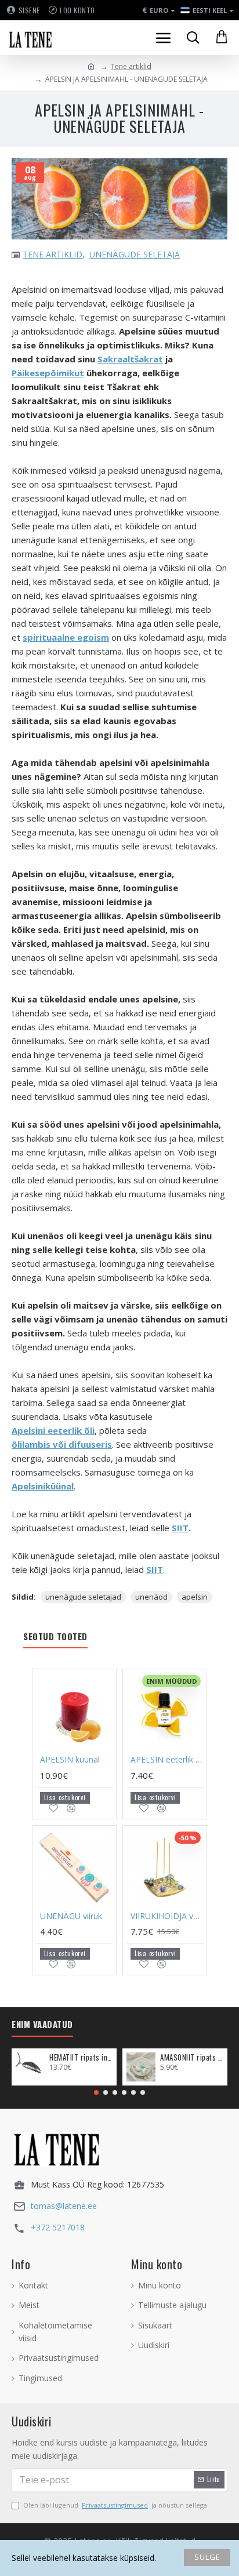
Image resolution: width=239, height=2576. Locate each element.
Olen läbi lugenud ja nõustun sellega (115, 2505)
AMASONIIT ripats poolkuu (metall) (192, 2057)
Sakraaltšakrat (130, 359)
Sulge (207, 2557)
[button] (96, 2092)
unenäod (151, 1597)
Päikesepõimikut (48, 373)
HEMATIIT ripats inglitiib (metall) (81, 2057)
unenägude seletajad (83, 1597)
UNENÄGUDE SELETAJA (135, 254)
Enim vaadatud (42, 2025)
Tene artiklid (131, 66)
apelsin (195, 1597)
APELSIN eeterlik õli (167, 1760)
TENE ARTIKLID (52, 254)
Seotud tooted (55, 1637)
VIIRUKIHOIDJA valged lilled (167, 1916)
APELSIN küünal (70, 1760)
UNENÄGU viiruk (71, 1916)
